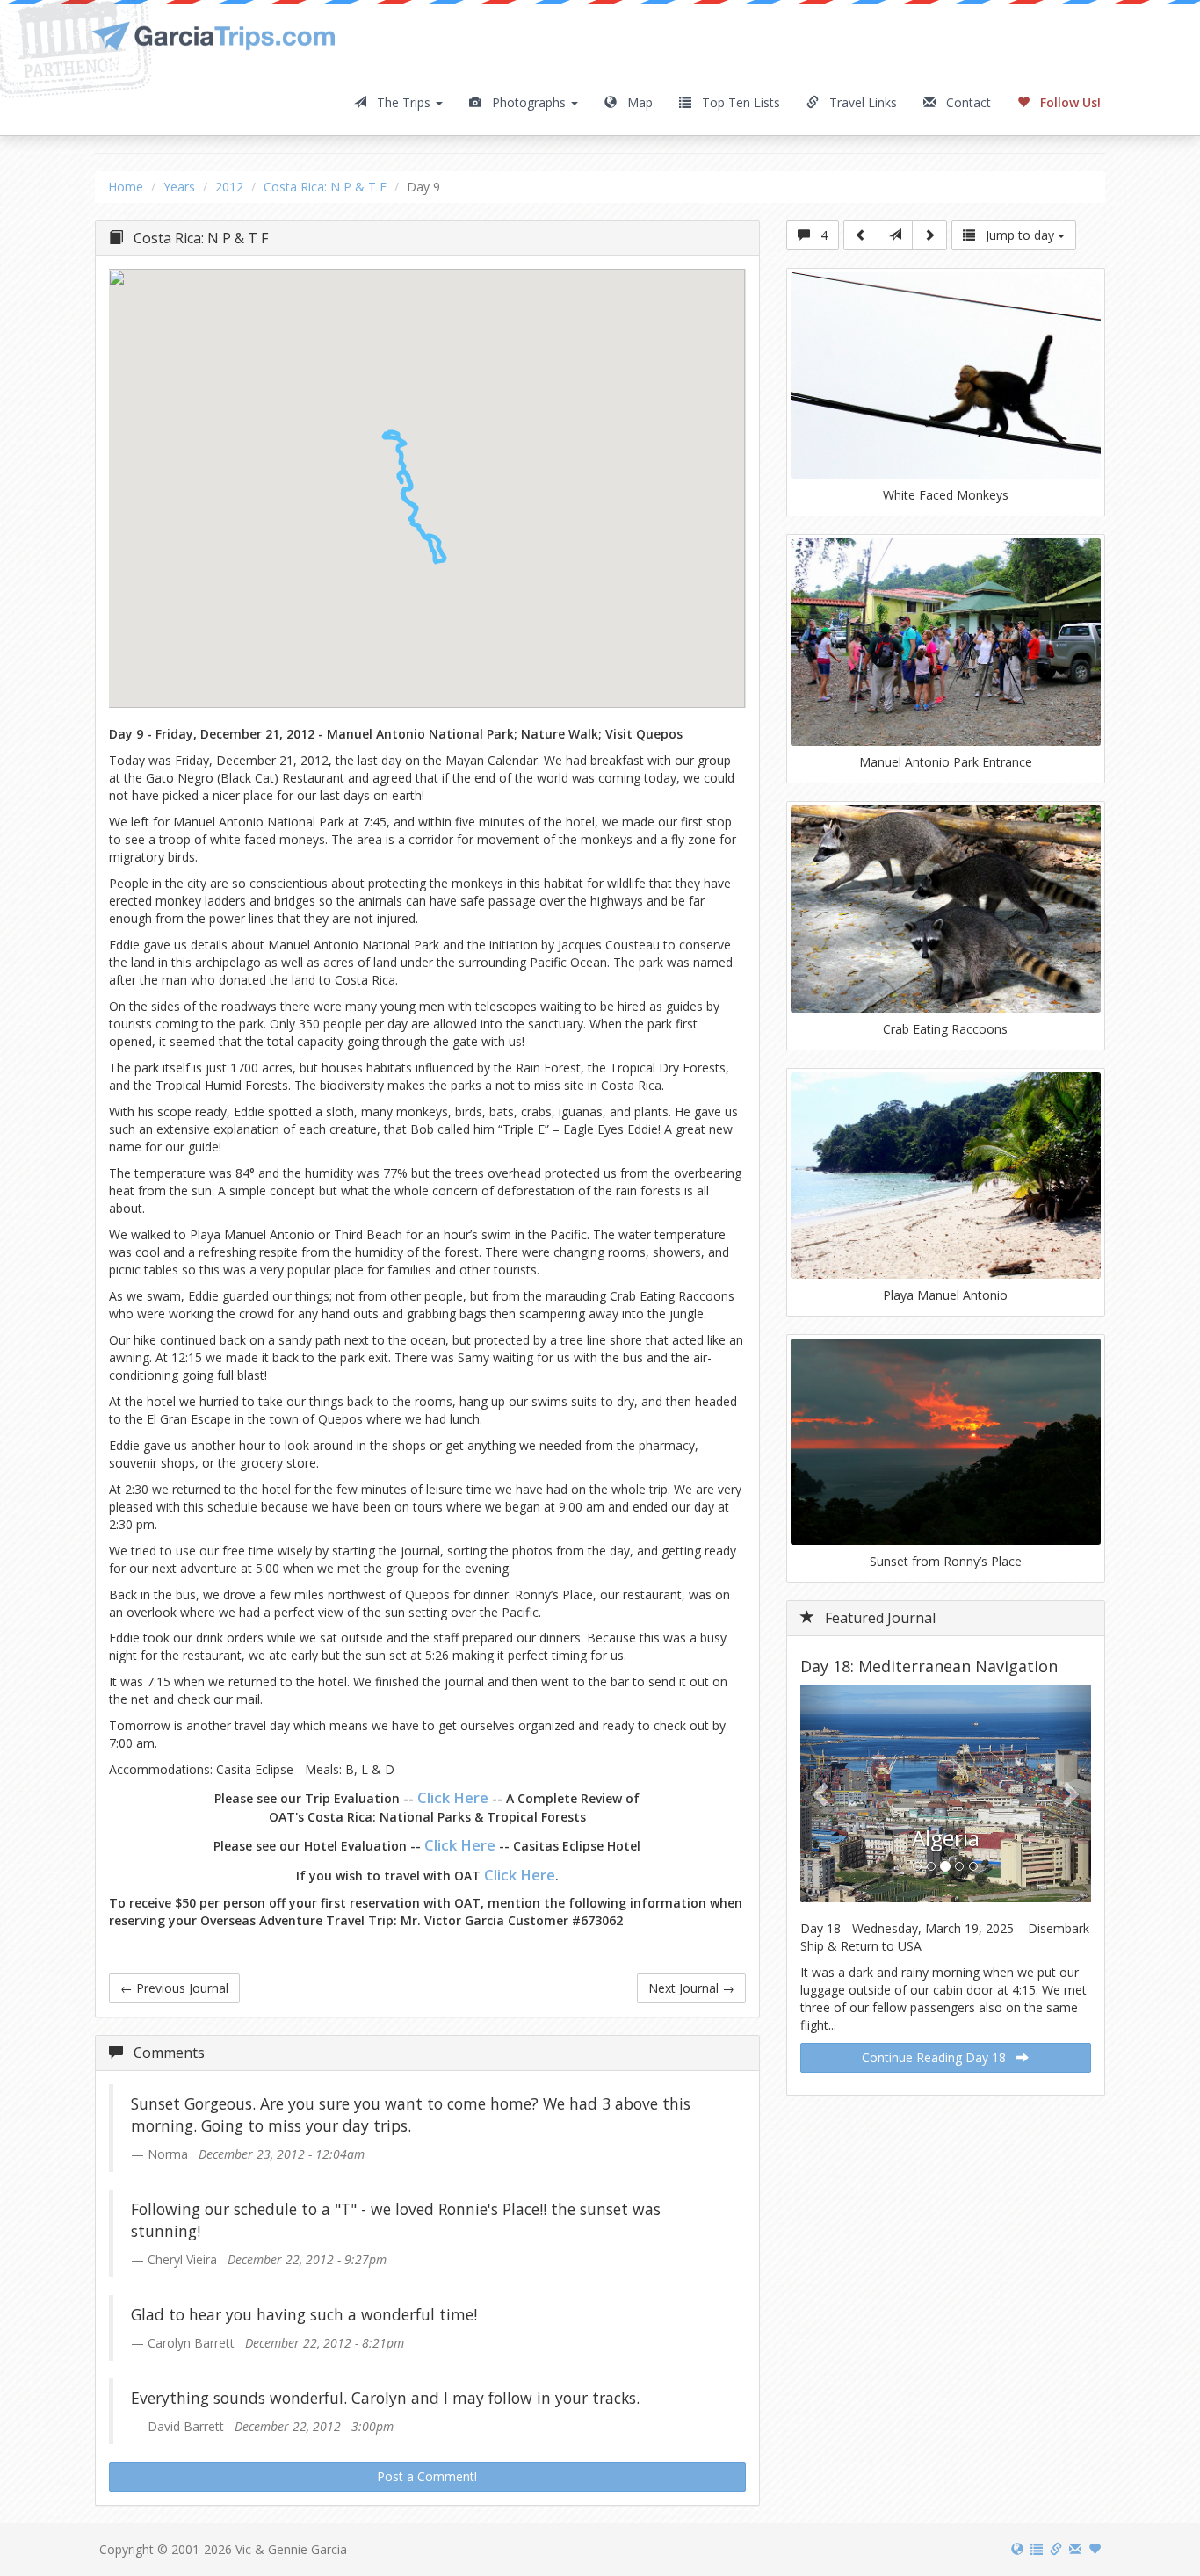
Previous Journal (174, 1988)
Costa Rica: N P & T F (325, 187)
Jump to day (1016, 235)
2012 (229, 187)
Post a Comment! (427, 2476)
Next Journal (691, 1988)
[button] (417, 492)
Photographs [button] (525, 102)
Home (126, 187)
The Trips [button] (400, 102)
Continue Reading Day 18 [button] (939, 2057)
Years (179, 187)
